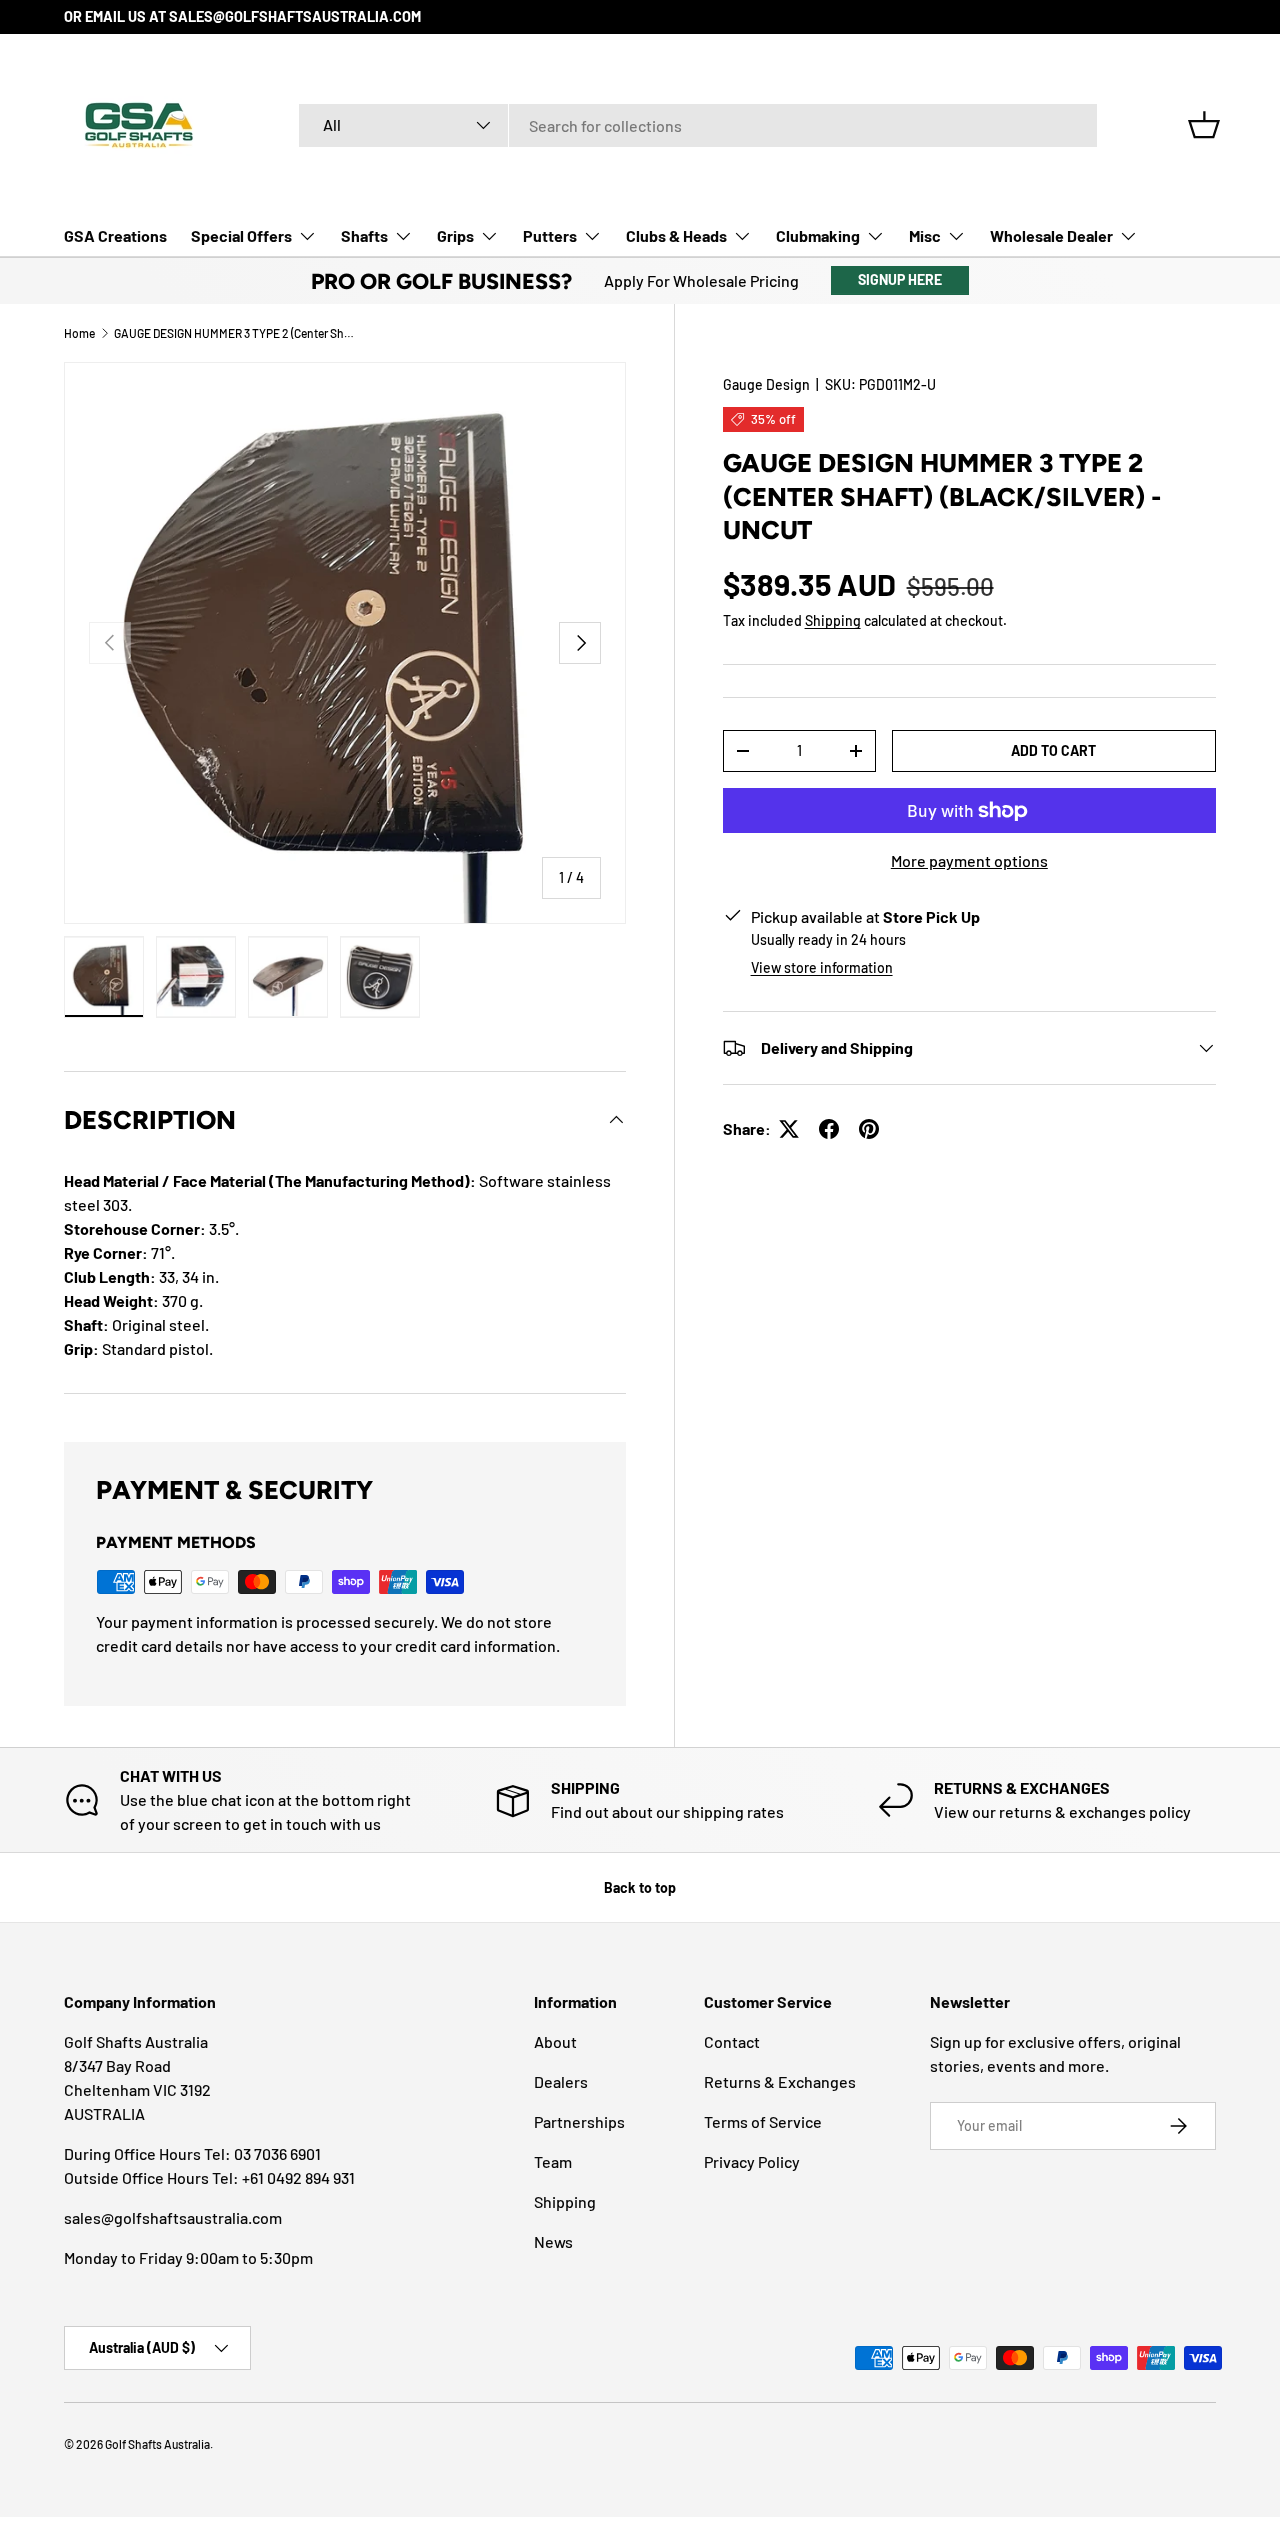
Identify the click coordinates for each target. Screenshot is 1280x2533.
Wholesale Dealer (1051, 235)
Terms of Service (763, 2121)
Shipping (833, 620)
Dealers (561, 2081)
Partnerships (579, 2121)
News (553, 2241)
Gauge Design (766, 384)
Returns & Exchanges (780, 2081)
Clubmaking (818, 235)
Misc (925, 235)
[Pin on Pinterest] (869, 1129)
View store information (822, 967)
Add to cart (1053, 750)
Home (79, 333)
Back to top (640, 1887)
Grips (455, 235)
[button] (1204, 125)
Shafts (364, 235)
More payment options (969, 860)
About (555, 2041)
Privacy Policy (752, 2161)
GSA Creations (115, 235)
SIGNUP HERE (900, 279)
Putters (550, 235)
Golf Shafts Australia (157, 2444)
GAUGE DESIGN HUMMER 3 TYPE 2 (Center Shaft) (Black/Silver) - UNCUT (234, 333)
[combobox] (698, 125)
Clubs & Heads (676, 235)
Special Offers (241, 235)
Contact (732, 2041)
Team (553, 2161)
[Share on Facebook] (829, 1129)
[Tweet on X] (789, 1129)
